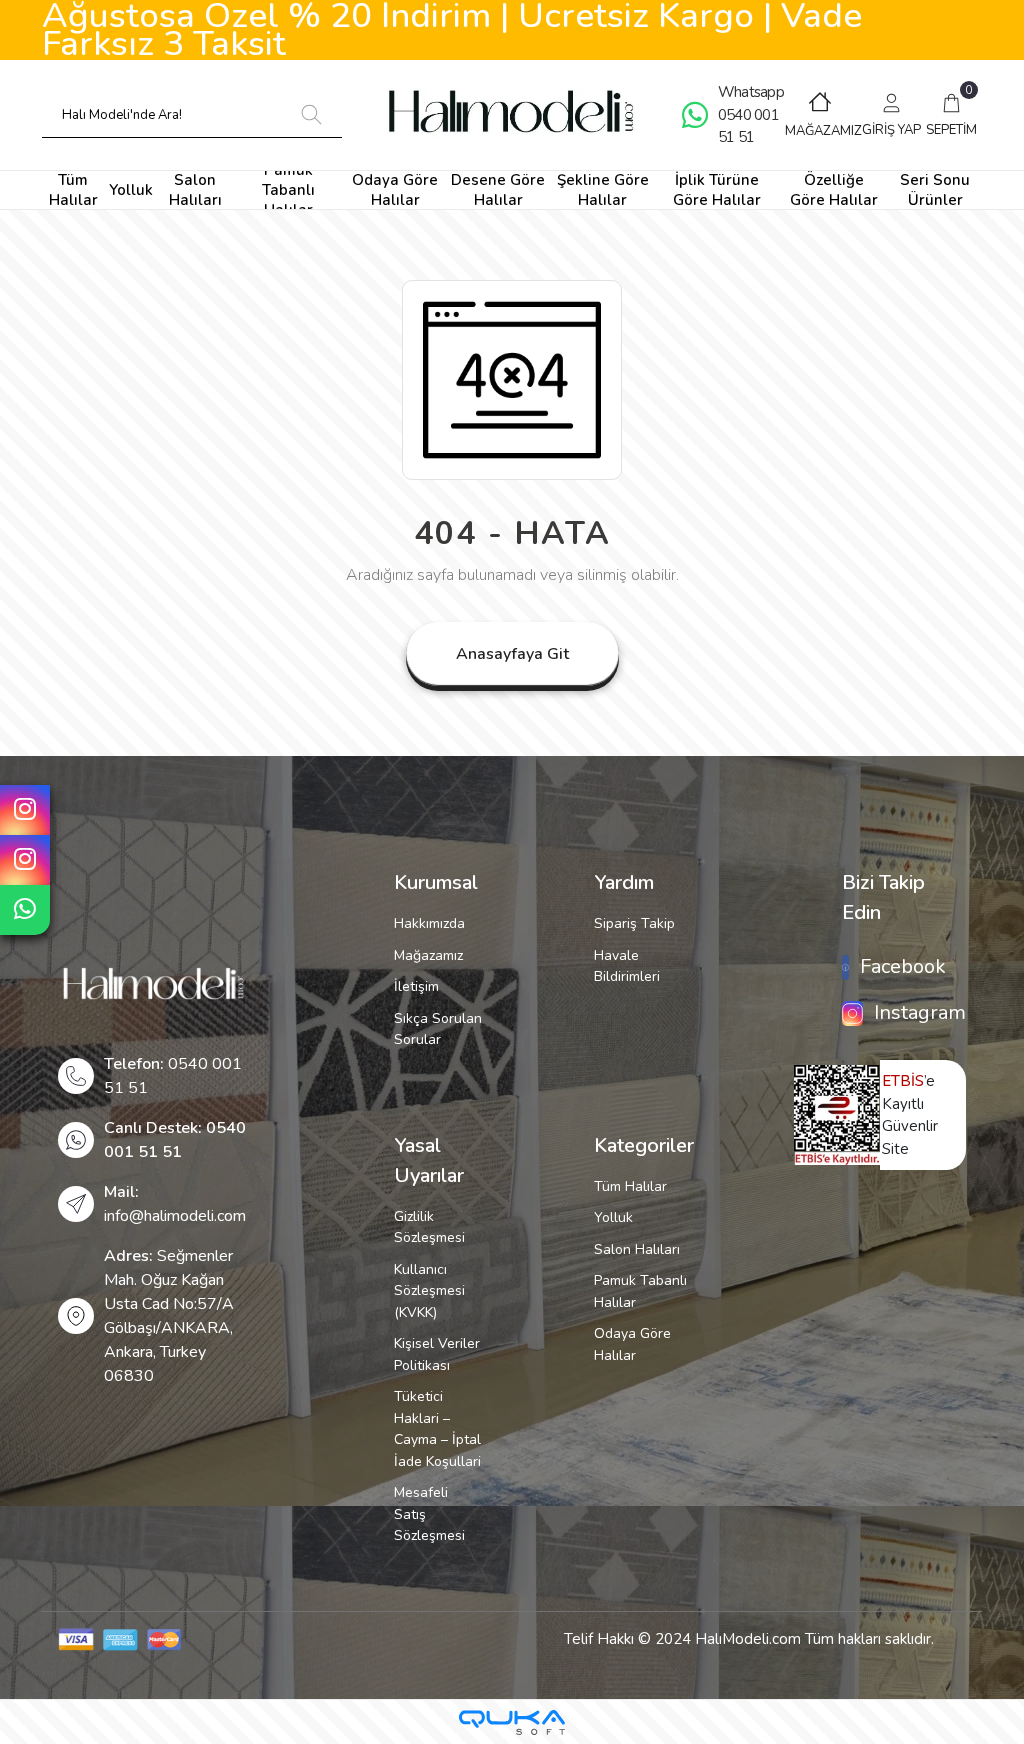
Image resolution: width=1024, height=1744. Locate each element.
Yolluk (613, 1217)
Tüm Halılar (630, 1186)
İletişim (416, 986)
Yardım (624, 882)
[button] (892, 115)
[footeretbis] (837, 1114)
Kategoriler (644, 1145)
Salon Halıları (637, 1249)
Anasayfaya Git (512, 654)
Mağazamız (428, 955)
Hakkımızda (429, 923)
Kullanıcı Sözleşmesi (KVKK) (429, 1291)
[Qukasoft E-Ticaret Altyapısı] (512, 1722)
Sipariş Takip (634, 923)
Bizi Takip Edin (883, 897)
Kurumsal (436, 882)
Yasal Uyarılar (429, 1160)
